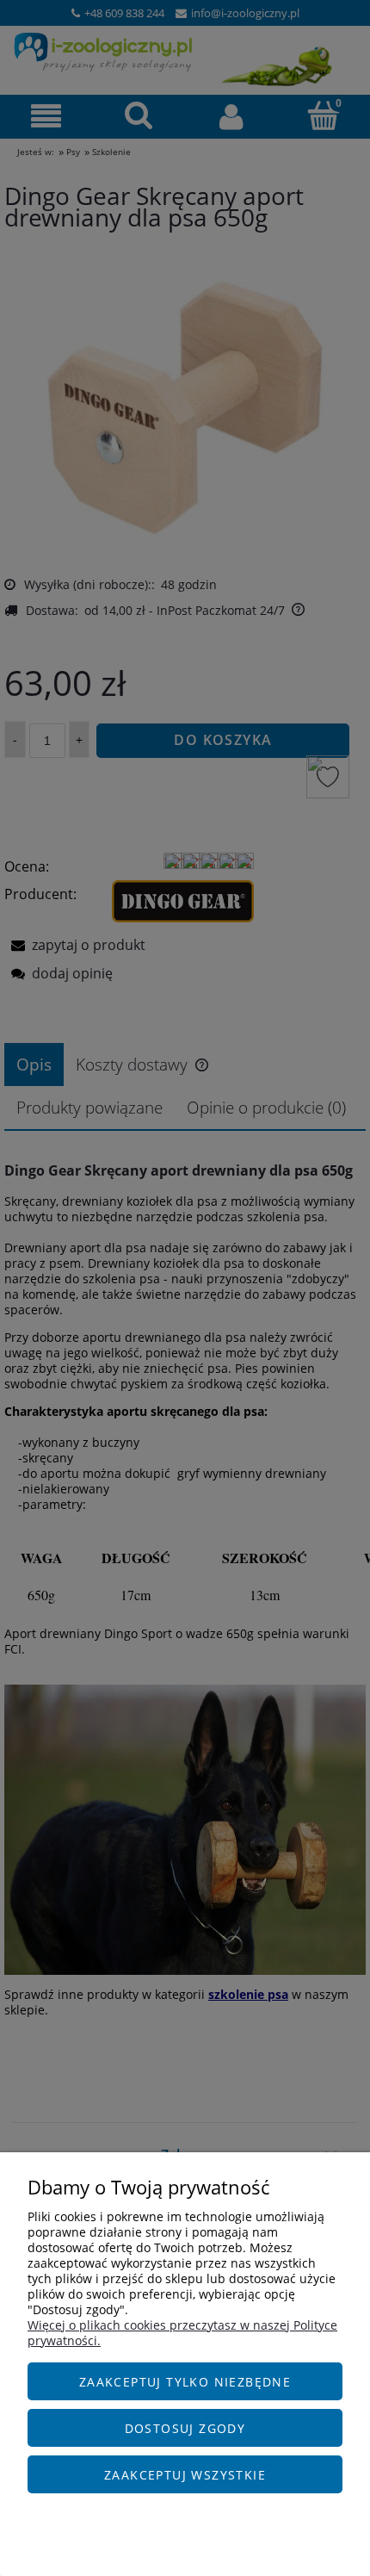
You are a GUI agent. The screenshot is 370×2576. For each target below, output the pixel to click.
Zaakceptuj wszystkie (185, 2475)
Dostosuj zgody (185, 2428)
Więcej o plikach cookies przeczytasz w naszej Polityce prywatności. (182, 2333)
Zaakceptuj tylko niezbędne (185, 2382)
